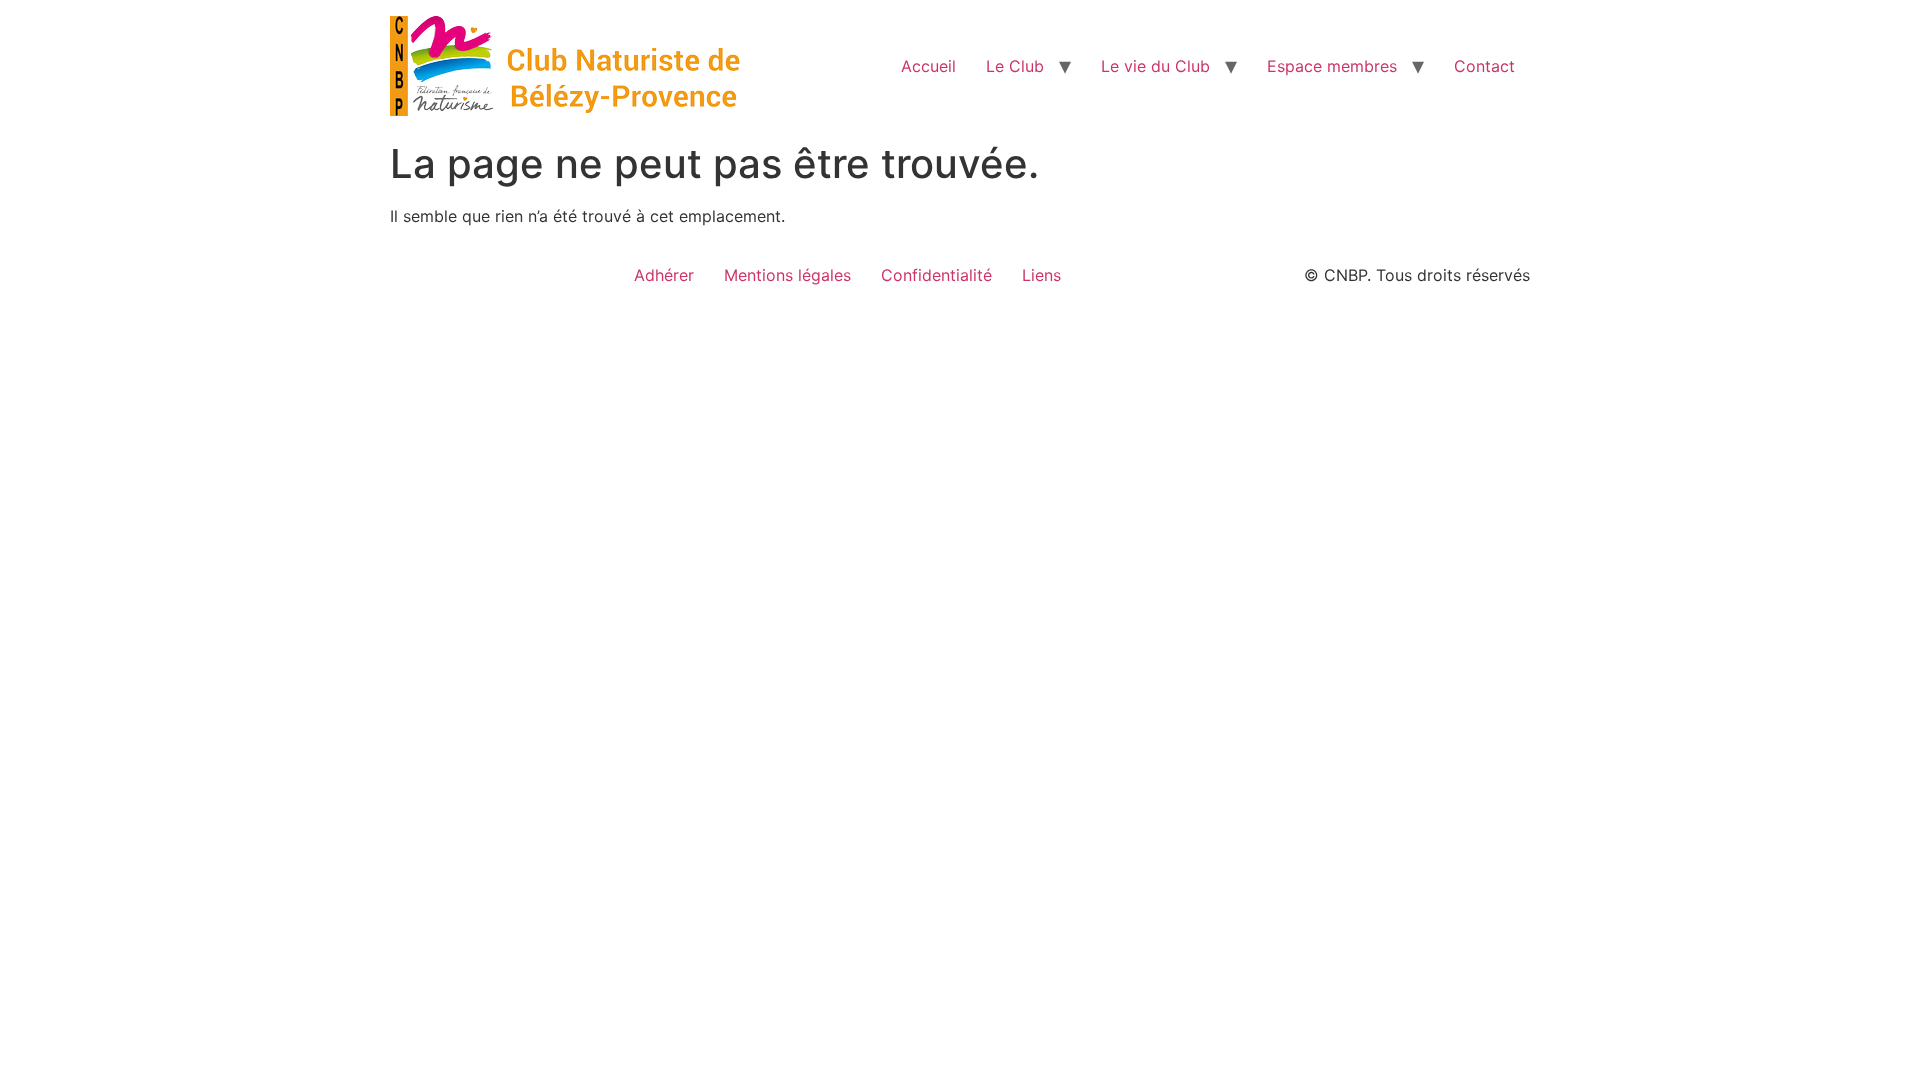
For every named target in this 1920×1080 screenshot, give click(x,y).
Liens (1041, 275)
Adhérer (664, 275)
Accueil (928, 66)
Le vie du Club (1155, 66)
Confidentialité (936, 275)
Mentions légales (787, 275)
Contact (1484, 66)
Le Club (1015, 66)
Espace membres (1332, 66)
